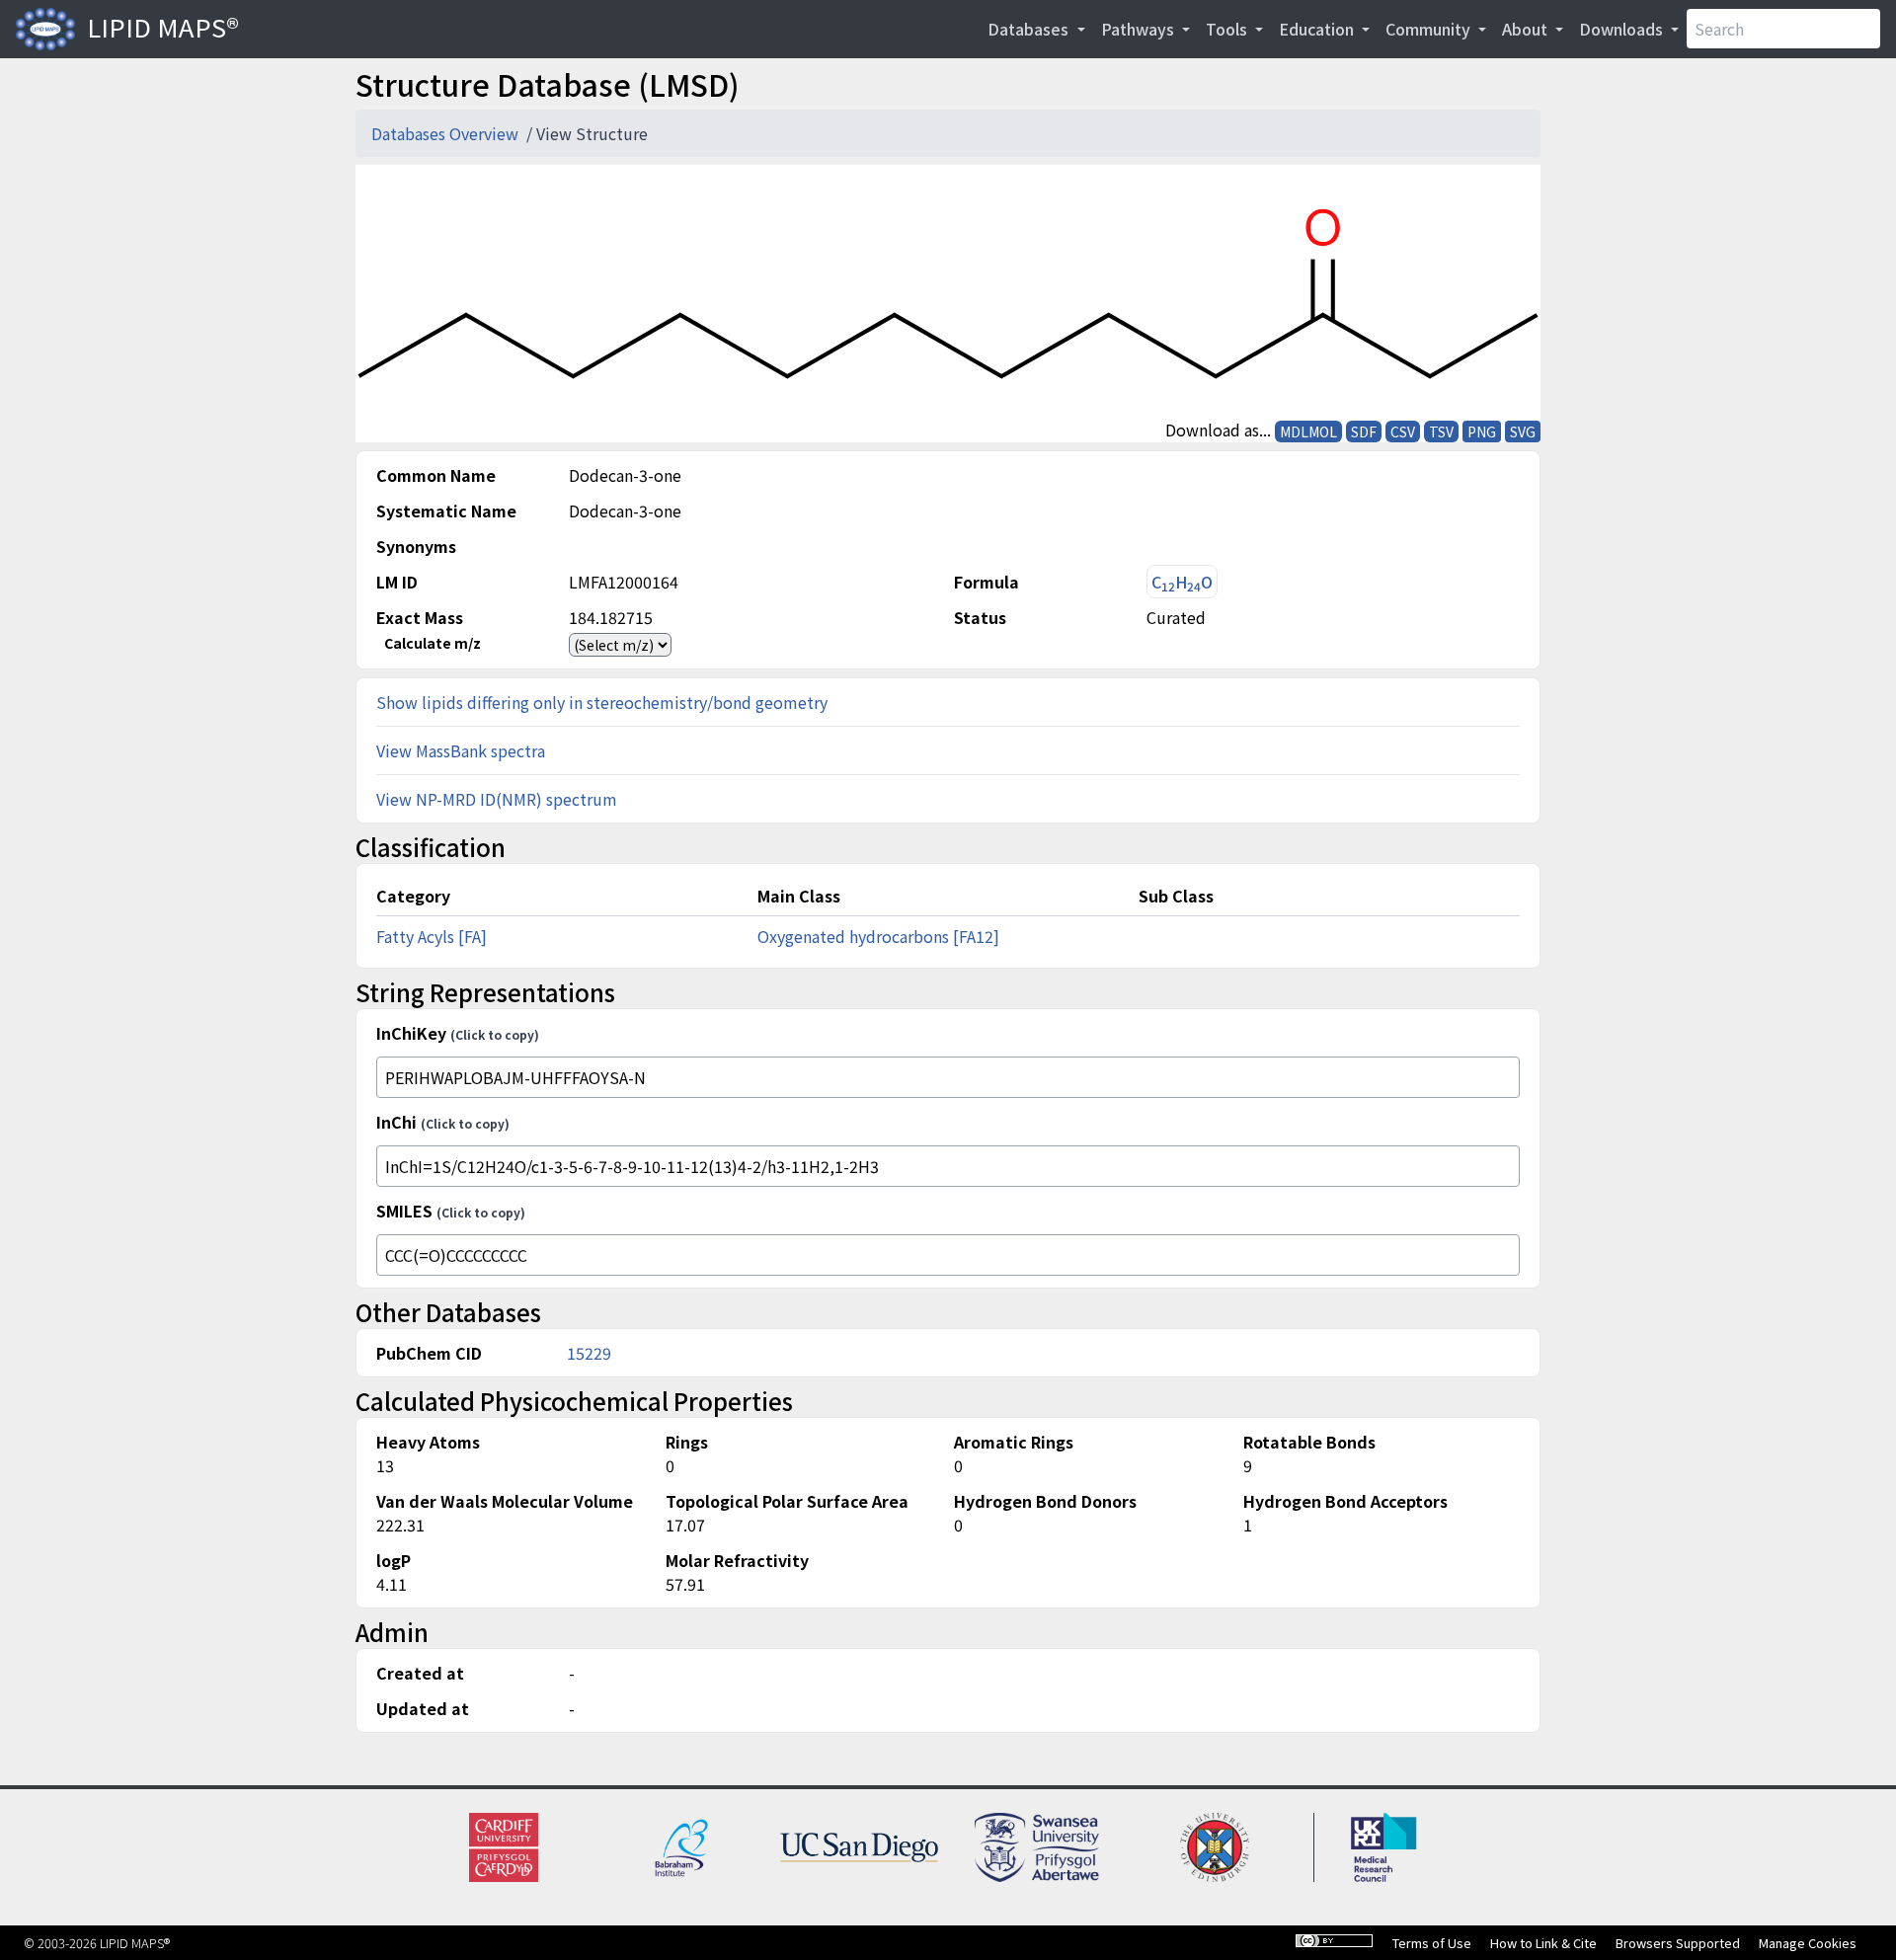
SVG (1523, 431)
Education (1318, 29)
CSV (1403, 431)
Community (1430, 29)
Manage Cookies (1808, 1943)
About (1527, 29)
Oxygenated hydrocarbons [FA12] (878, 936)
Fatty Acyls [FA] (432, 936)
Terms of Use (1432, 1943)
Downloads (1623, 29)
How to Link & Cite (1543, 1943)
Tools (1228, 29)
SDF (1364, 431)
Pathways (1140, 29)
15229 (589, 1353)
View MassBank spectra (461, 750)
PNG (1482, 431)
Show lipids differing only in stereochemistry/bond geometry (602, 702)
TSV (1441, 431)
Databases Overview (447, 133)
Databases (1030, 29)
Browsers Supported (1678, 1943)
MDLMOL (1308, 431)
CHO (1182, 582)
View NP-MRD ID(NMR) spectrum (497, 799)
